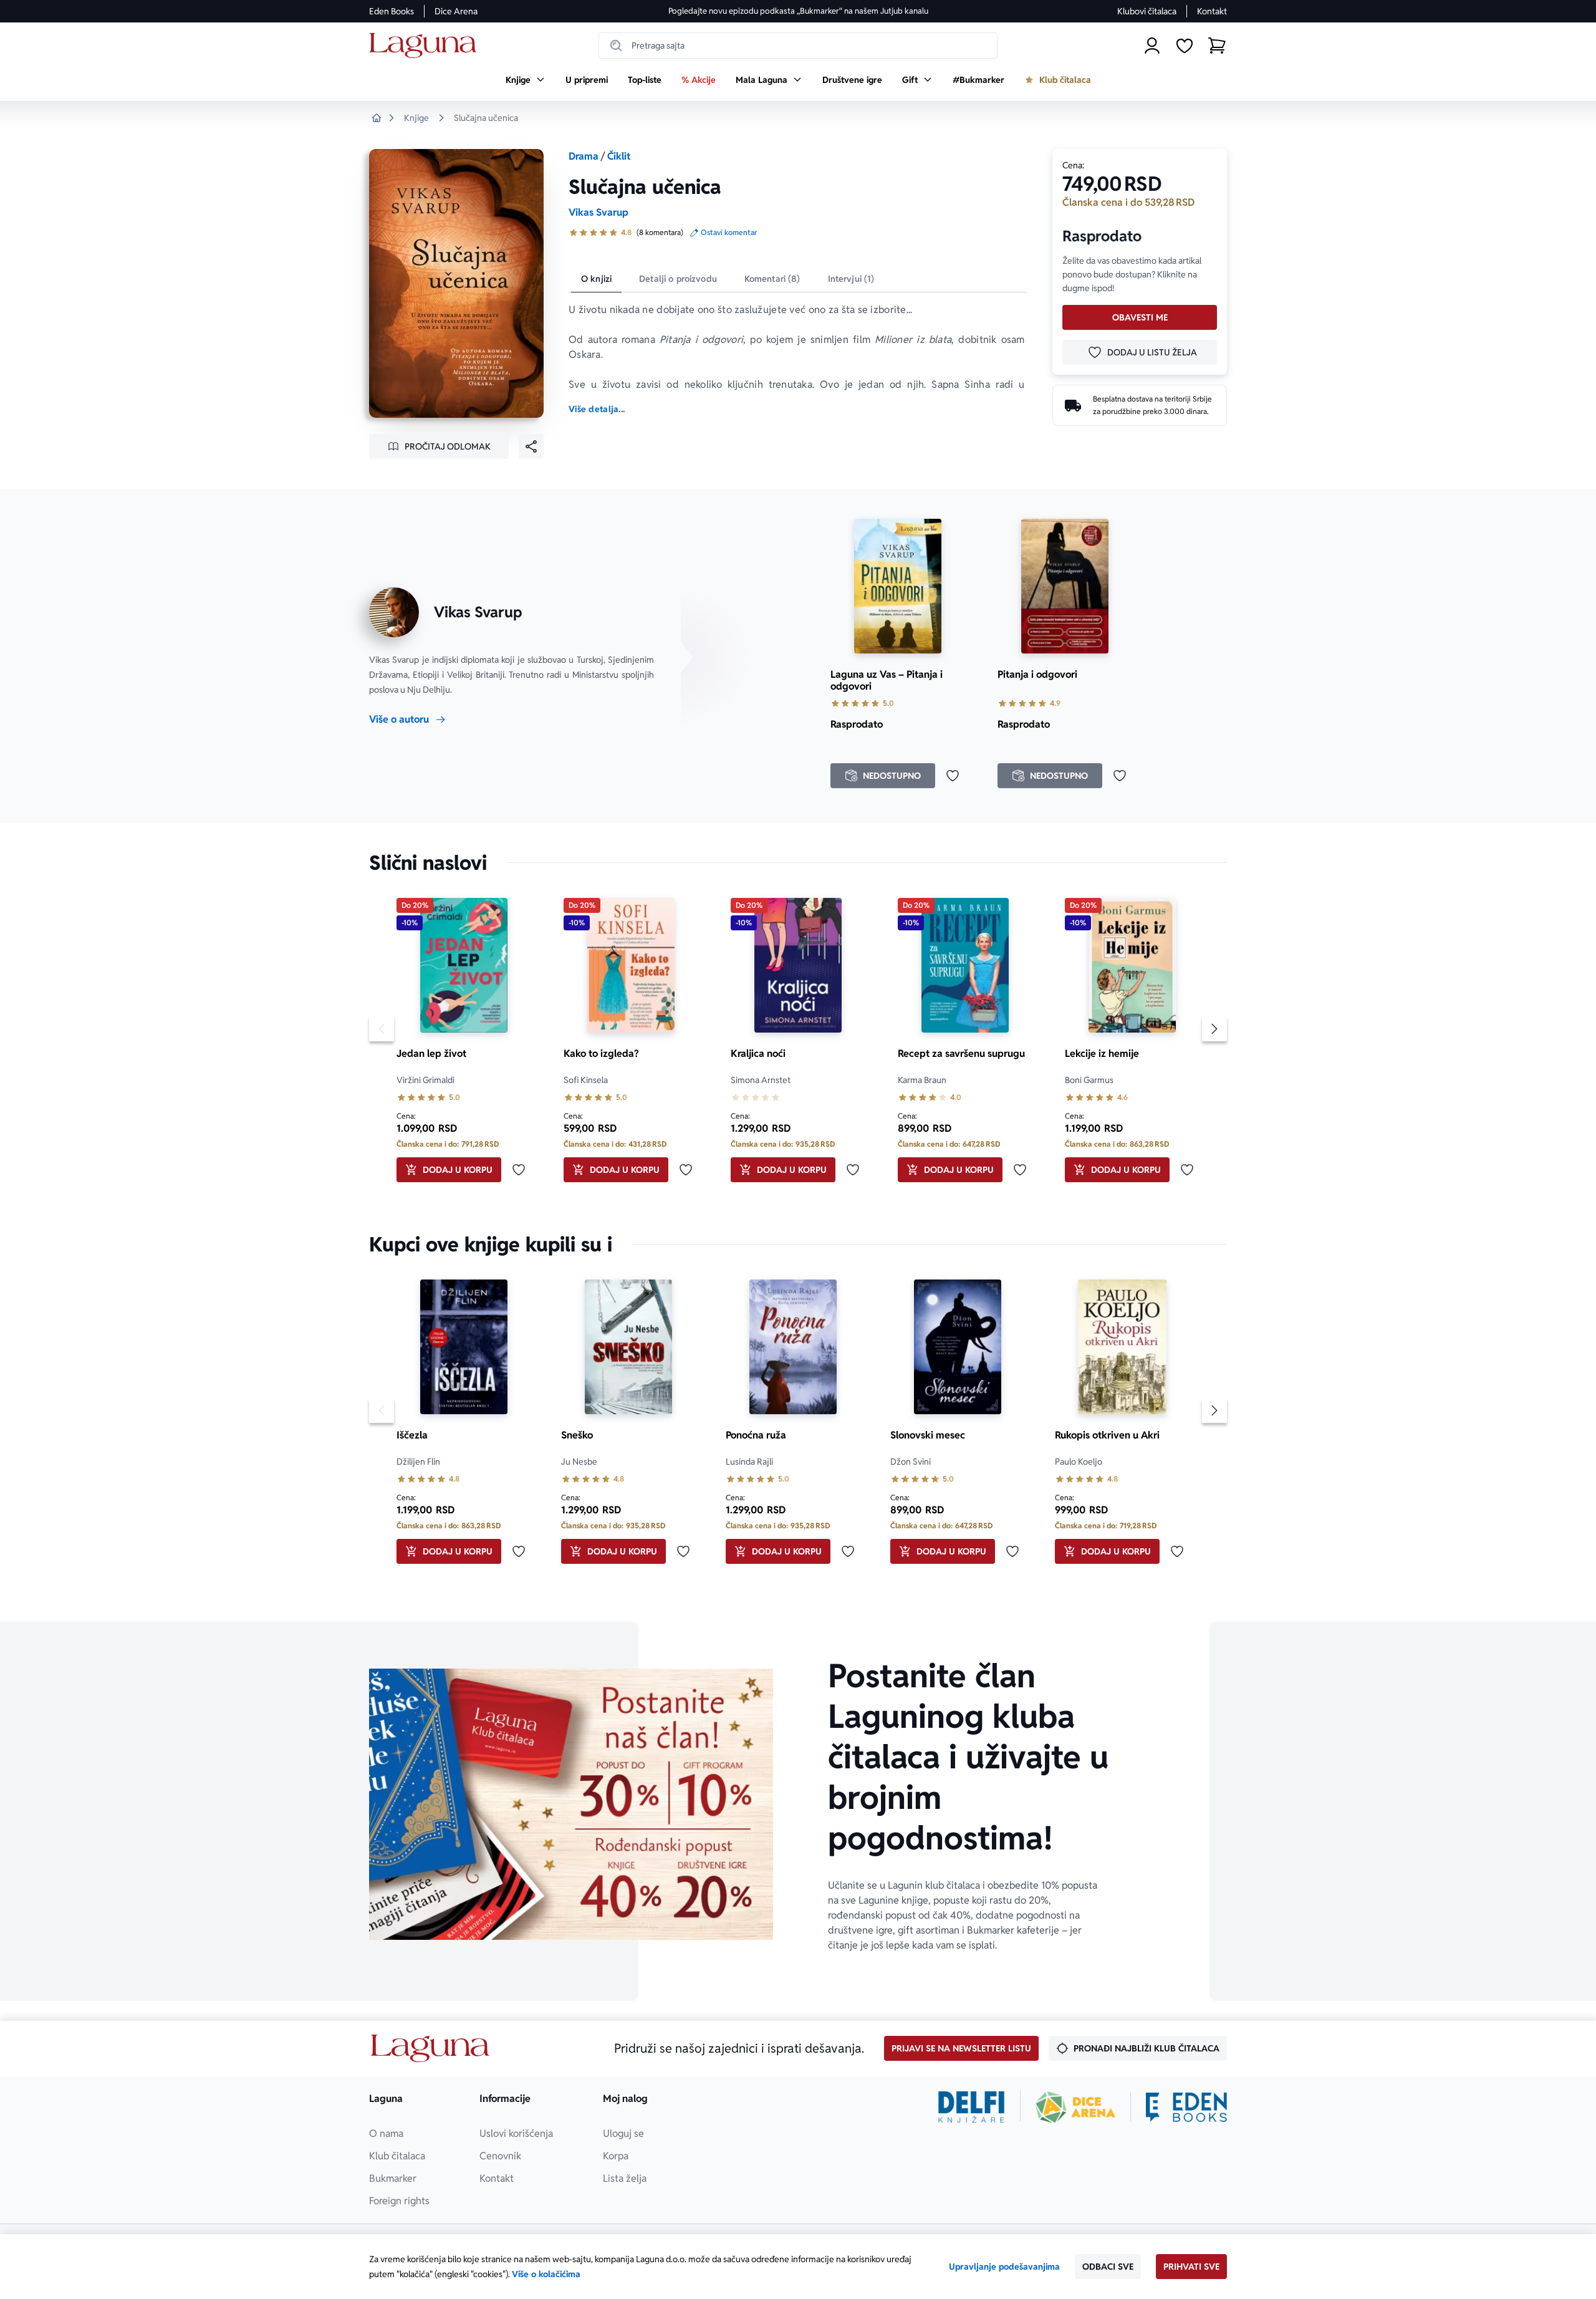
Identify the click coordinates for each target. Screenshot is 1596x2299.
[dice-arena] (1075, 2107)
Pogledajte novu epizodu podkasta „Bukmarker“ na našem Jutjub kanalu (798, 11)
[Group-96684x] (1186, 2107)
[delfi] (972, 2107)
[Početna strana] (426, 46)
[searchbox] (798, 46)
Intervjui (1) (851, 279)
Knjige (416, 118)
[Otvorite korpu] (1217, 46)
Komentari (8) (772, 279)
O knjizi (596, 279)
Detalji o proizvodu (678, 279)
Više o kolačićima (546, 2274)
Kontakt (1212, 11)
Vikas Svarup (598, 212)
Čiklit (619, 156)
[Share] (531, 446)
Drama (584, 156)
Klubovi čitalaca (1147, 11)
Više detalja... (597, 409)
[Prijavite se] (1152, 46)
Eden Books (392, 11)
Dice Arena (456, 11)
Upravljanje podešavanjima (1004, 2267)
